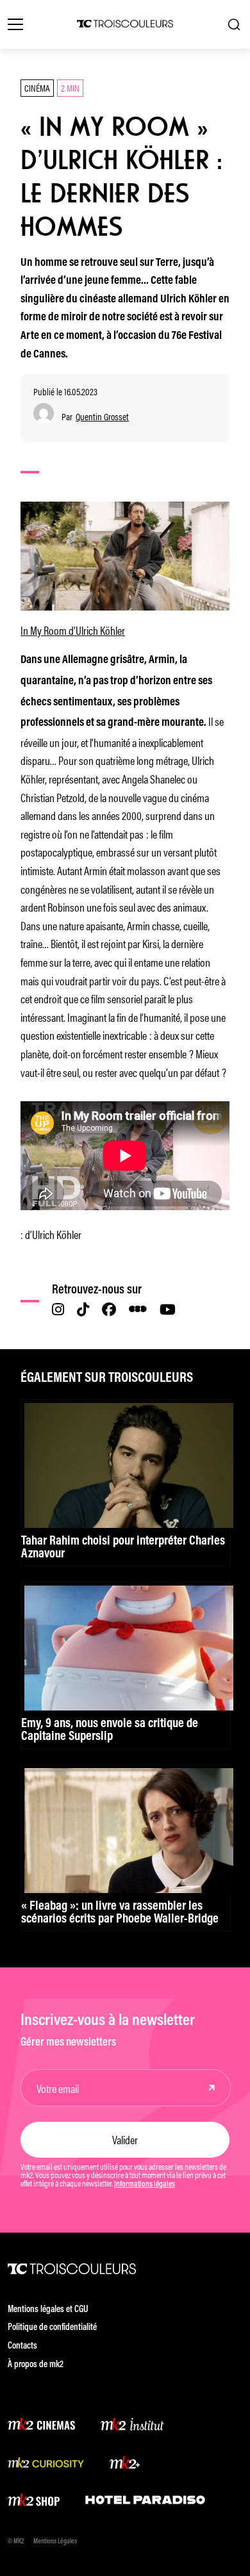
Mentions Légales (55, 2542)
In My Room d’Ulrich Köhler (73, 630)
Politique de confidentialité (52, 2328)
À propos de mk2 (36, 2365)
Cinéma (37, 87)
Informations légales (145, 2185)
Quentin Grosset (102, 417)
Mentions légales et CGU (48, 2310)
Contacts (22, 2346)
